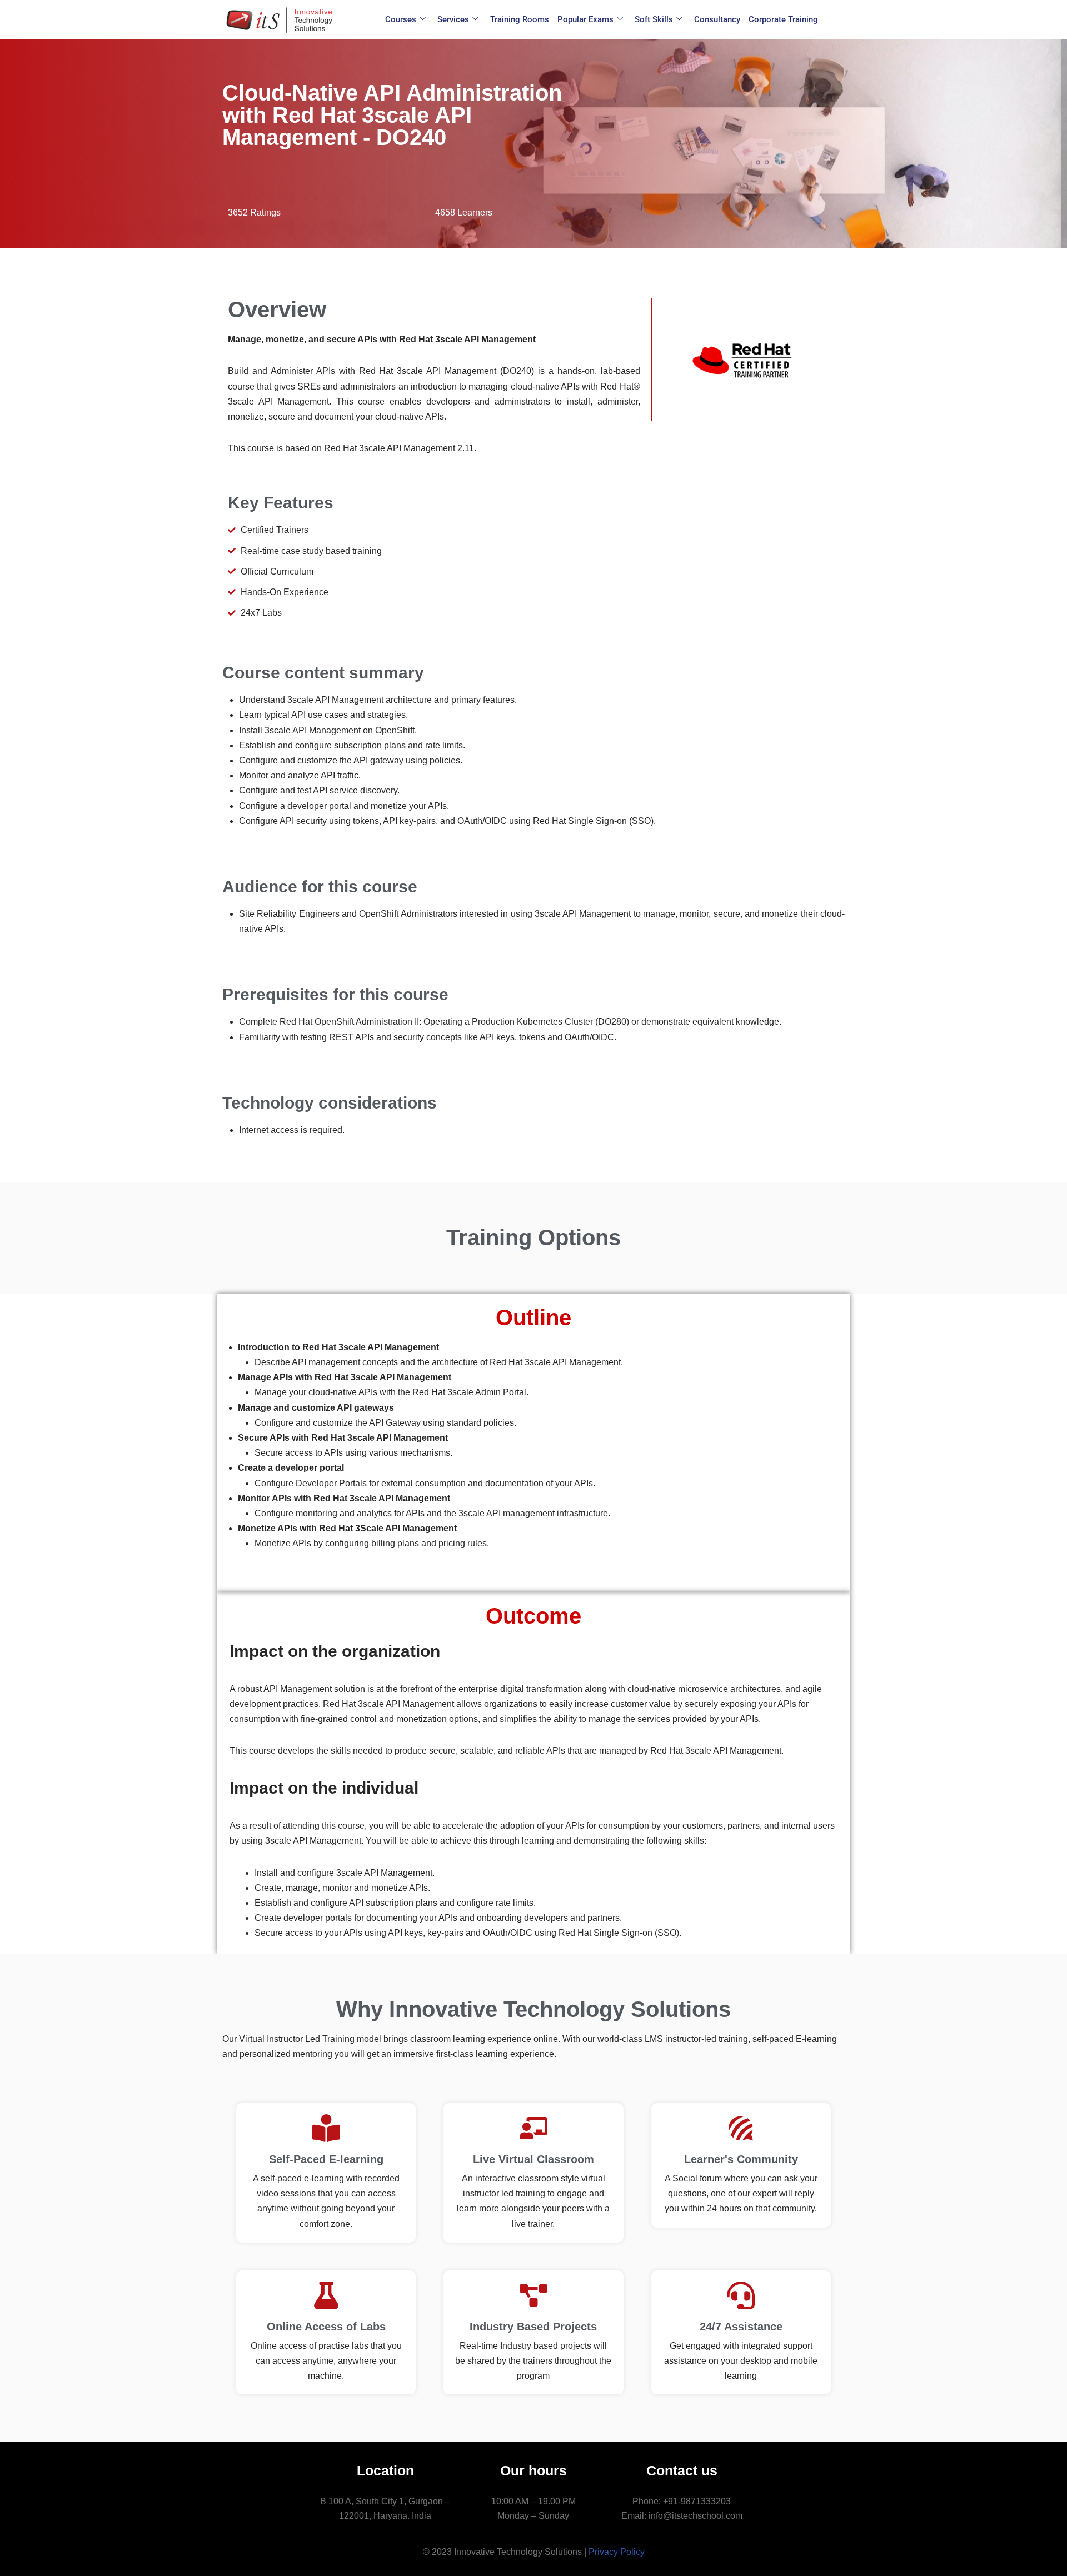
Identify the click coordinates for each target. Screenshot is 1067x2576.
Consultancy (717, 19)
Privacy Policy (617, 2552)
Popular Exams (585, 19)
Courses (401, 19)
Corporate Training (783, 19)
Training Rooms (520, 19)
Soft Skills (654, 19)
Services (453, 19)
